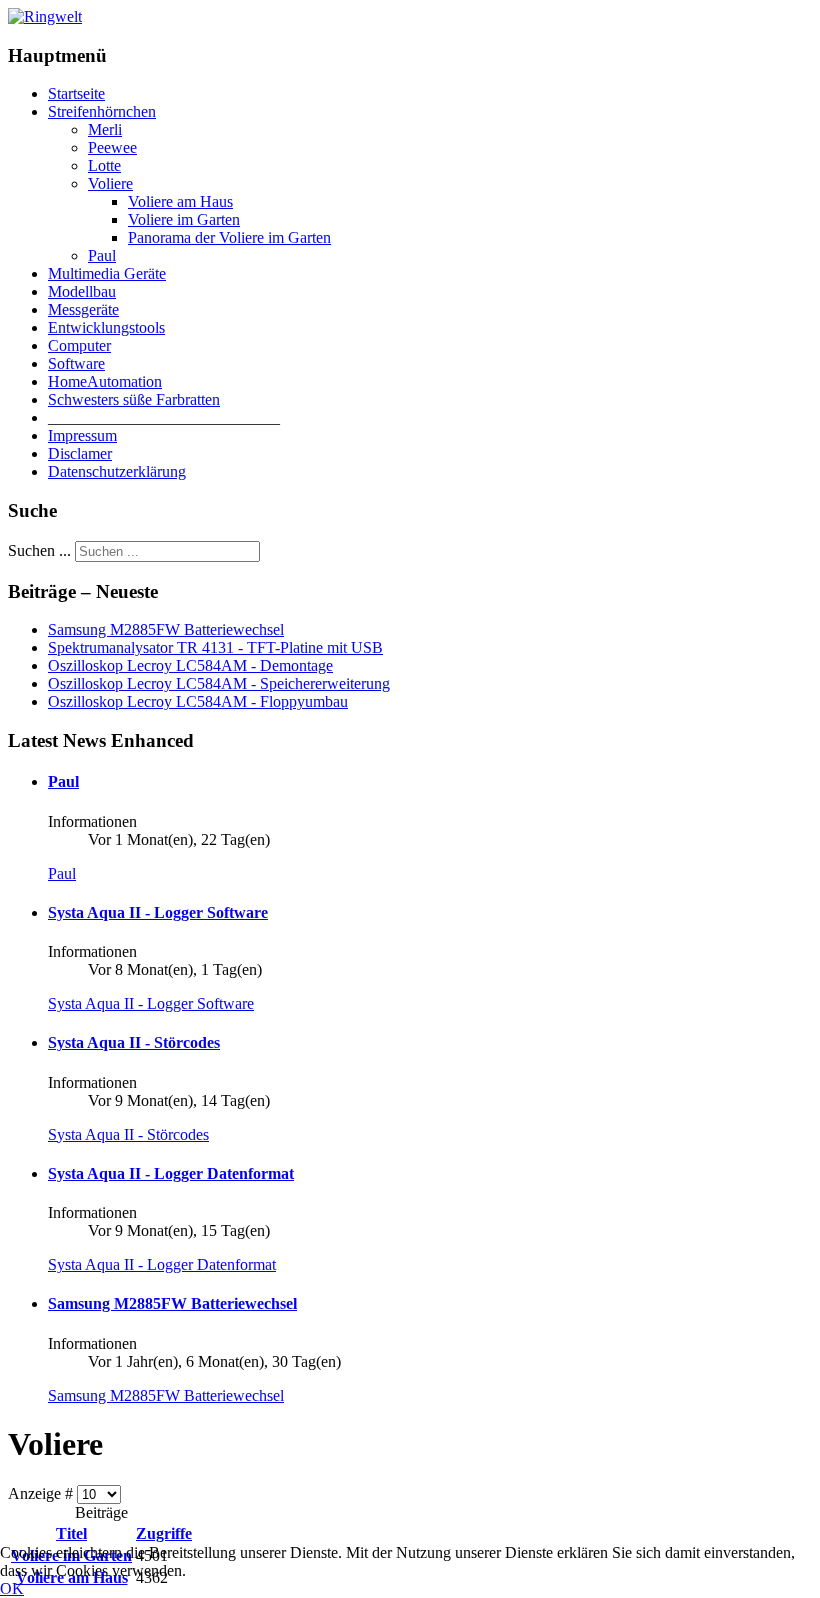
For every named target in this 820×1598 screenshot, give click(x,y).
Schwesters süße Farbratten (134, 399)
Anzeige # (42, 1493)
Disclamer (80, 453)
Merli (105, 129)
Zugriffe (164, 1533)
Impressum (82, 435)
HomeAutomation (105, 381)
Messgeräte (83, 309)
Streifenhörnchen (102, 111)
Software (76, 363)
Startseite (76, 93)
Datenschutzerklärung (117, 471)
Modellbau (82, 291)
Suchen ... (39, 550)
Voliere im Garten (184, 219)
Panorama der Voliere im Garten (229, 237)
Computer (79, 345)
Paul (102, 255)
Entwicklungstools (106, 327)
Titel (71, 1533)
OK (12, 1588)
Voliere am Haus (180, 201)
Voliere (110, 183)
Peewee (112, 147)
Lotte (104, 165)
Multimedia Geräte (107, 273)
